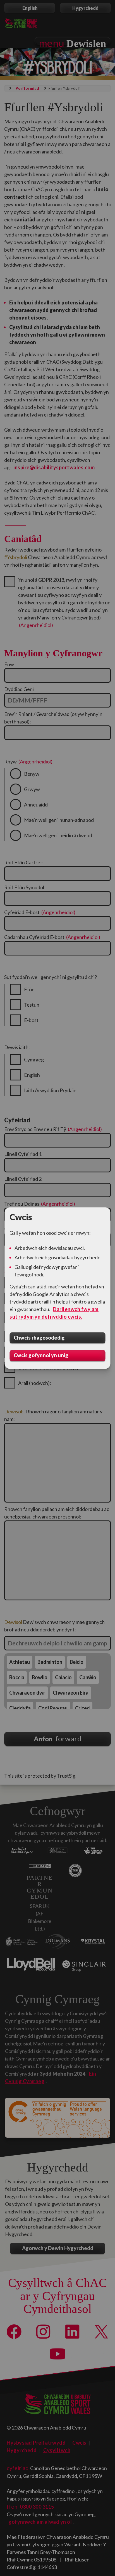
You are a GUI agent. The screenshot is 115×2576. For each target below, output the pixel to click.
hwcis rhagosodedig (39, 1338)
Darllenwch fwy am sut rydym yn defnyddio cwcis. (54, 1313)
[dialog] (57, 1288)
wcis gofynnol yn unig (41, 1356)
